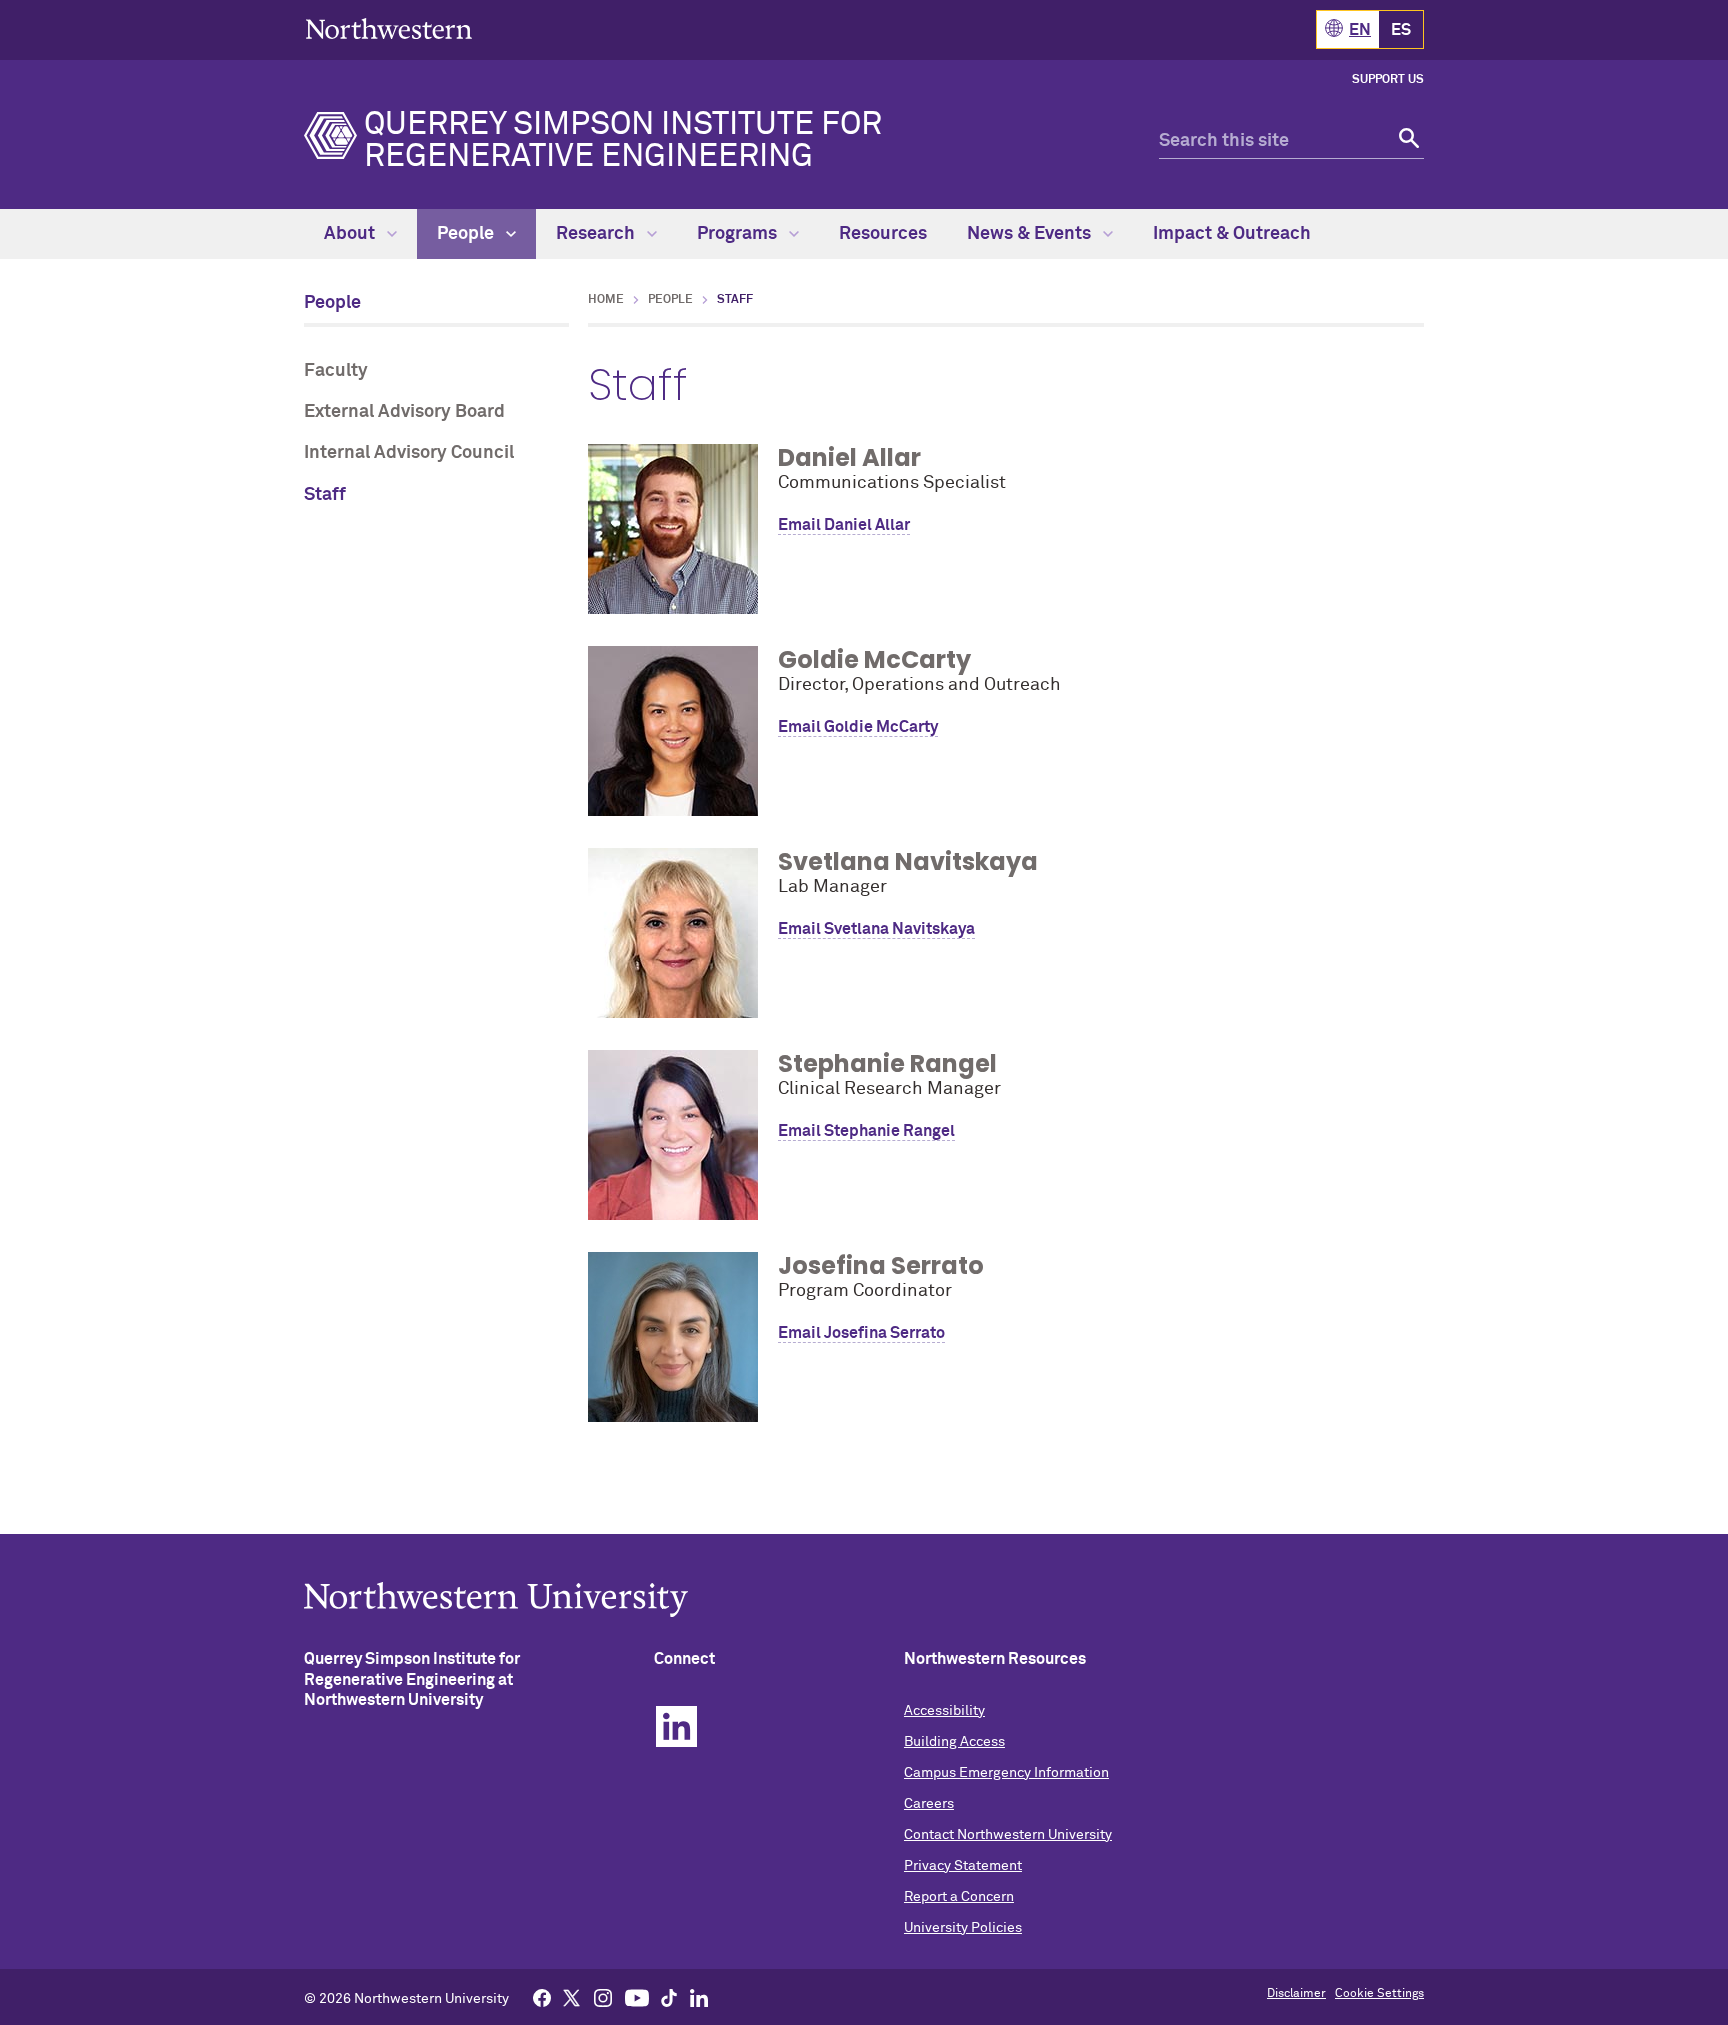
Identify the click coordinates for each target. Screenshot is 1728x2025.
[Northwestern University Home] (389, 28)
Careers (929, 1804)
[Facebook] (542, 1997)
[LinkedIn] (699, 1997)
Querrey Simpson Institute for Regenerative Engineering (623, 141)
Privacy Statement (963, 1866)
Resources (883, 234)
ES (1401, 30)
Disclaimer (1296, 1994)
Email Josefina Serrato (861, 1333)
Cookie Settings (1379, 1994)
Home (606, 300)
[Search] (1406, 141)
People (467, 234)
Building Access (954, 1742)
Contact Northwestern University (1008, 1835)
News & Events (1031, 234)
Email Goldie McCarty (858, 727)
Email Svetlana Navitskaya (876, 929)
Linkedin (676, 1726)
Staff (325, 495)
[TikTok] (669, 1997)
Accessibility (944, 1711)
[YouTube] (637, 1997)
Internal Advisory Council (409, 453)
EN (1360, 30)
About (351, 234)
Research (597, 234)
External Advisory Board (404, 412)
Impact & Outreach (1232, 234)
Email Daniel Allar (844, 525)
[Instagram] (603, 1997)
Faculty (336, 371)
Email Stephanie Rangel (866, 1131)
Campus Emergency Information (1006, 1773)
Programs (739, 234)
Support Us (1388, 80)
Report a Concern (959, 1897)
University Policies (963, 1928)
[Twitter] (572, 1997)
